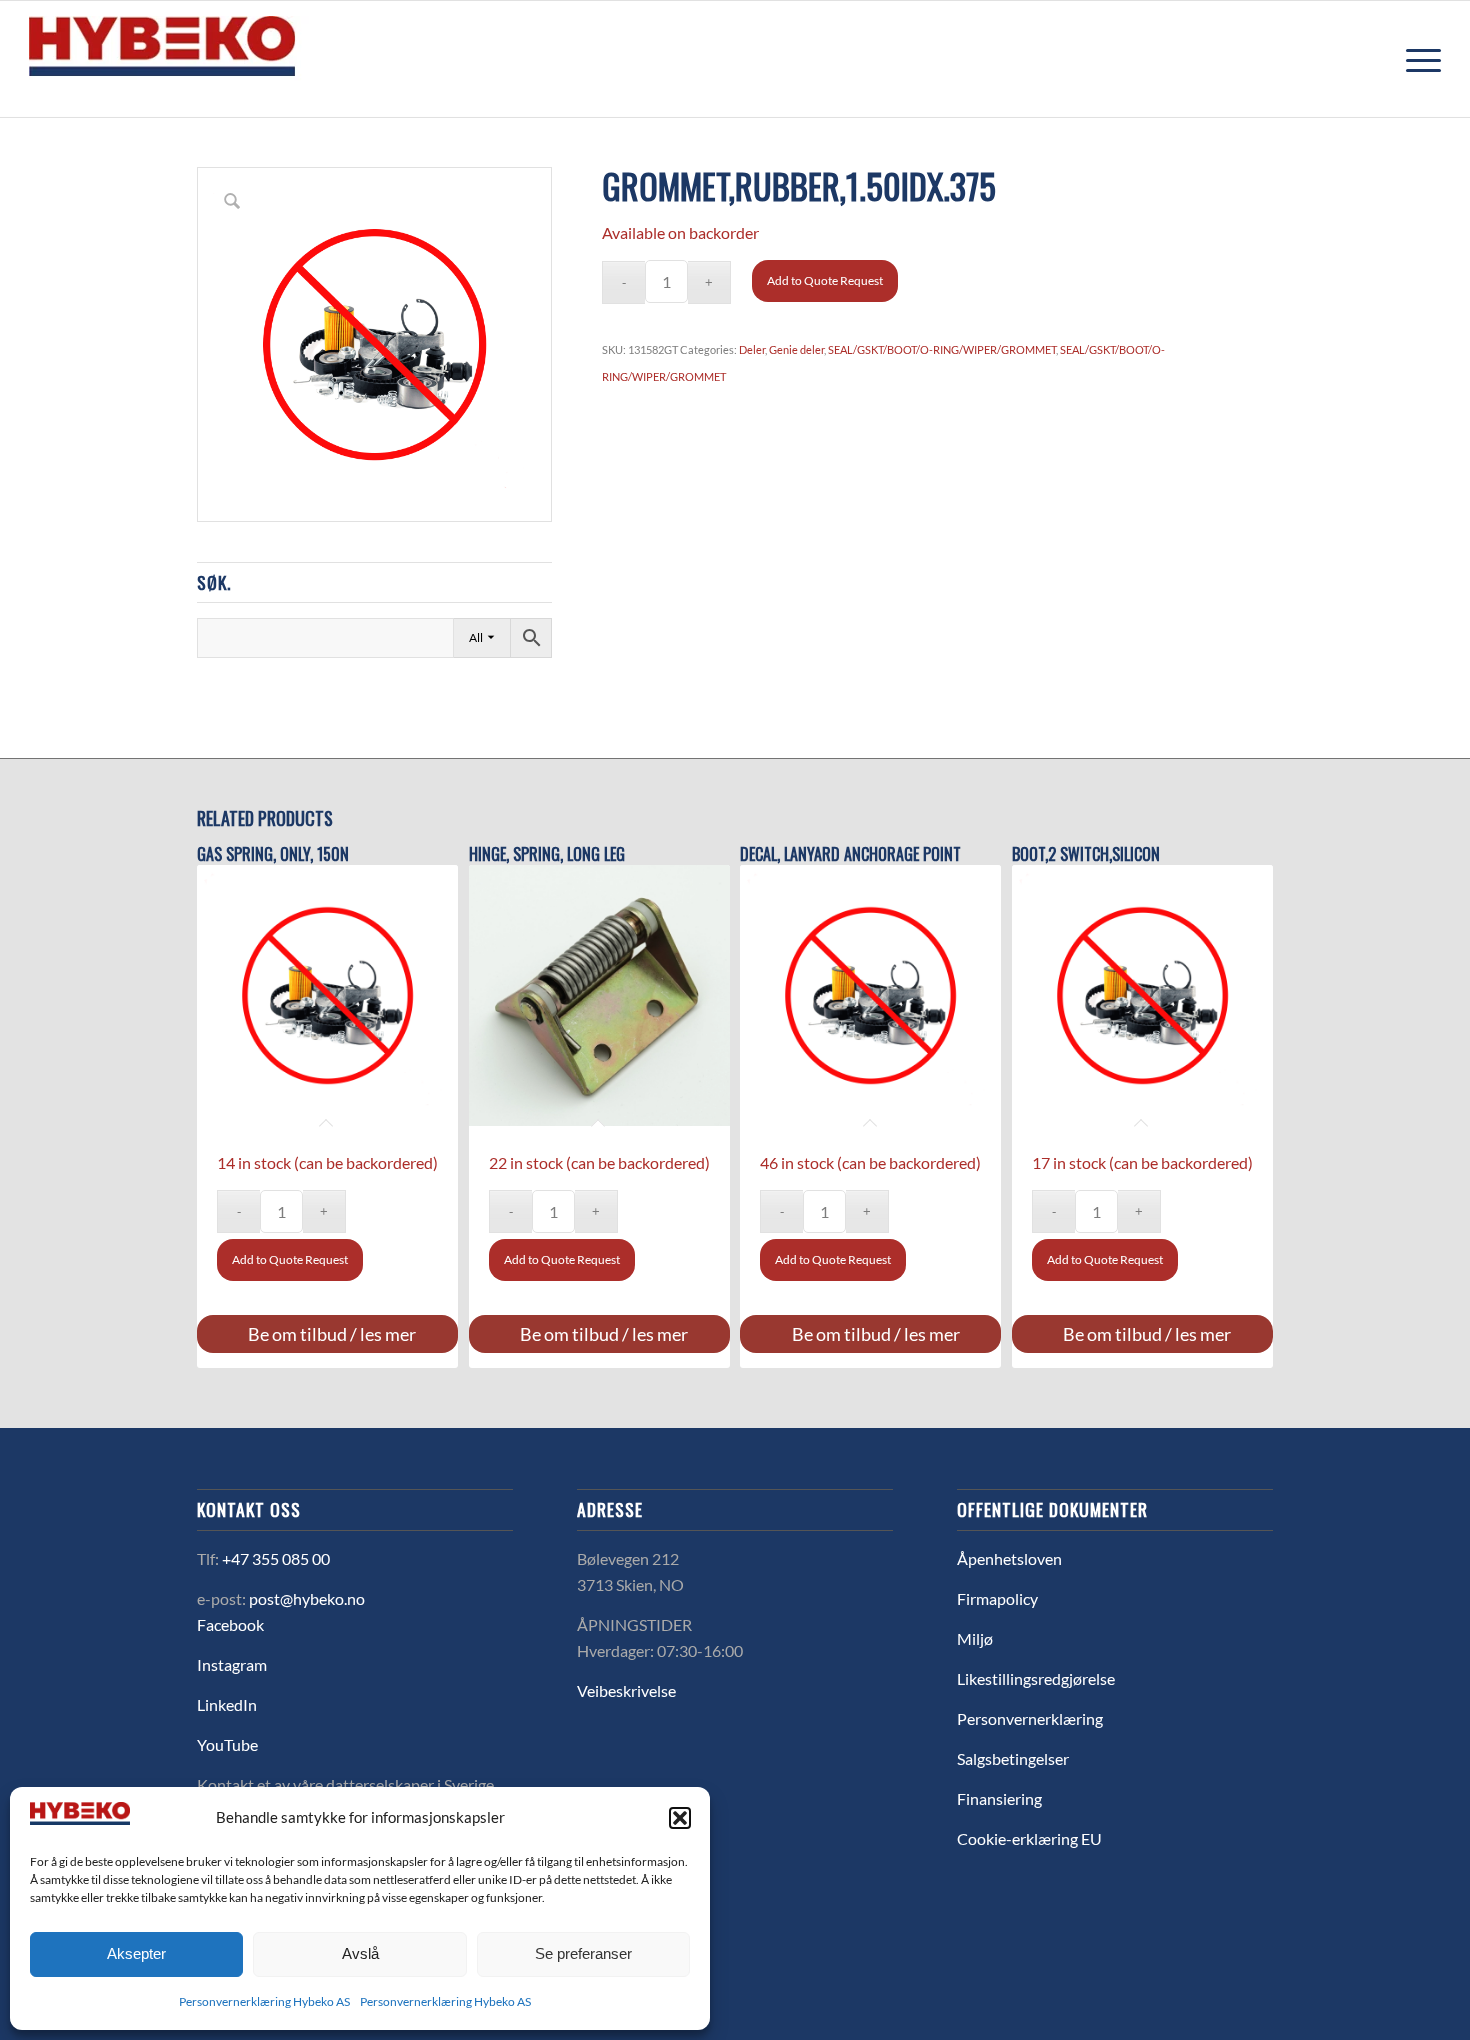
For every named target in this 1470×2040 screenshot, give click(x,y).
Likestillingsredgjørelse (1036, 1678)
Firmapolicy (997, 1598)
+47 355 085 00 (276, 1558)
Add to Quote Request (825, 280)
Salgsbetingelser (1013, 1758)
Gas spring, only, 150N (273, 854)
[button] (680, 1818)
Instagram (232, 1664)
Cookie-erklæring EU (1029, 1838)
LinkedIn (227, 1704)
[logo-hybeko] (199, 59)
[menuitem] (1417, 59)
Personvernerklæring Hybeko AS (264, 2001)
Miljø (975, 1638)
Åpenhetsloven (1009, 1558)
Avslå (360, 1953)
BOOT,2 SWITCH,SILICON (1086, 854)
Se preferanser (583, 1953)
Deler (752, 349)
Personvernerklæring (1030, 1718)
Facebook (230, 1624)
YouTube (227, 1744)
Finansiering (999, 1798)
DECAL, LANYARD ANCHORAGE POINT (850, 854)
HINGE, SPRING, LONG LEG (547, 854)
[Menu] (1417, 59)
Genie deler (796, 349)
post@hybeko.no (307, 1598)
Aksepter (136, 1953)
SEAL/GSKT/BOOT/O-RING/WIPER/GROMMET (942, 349)
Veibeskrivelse (626, 1690)
